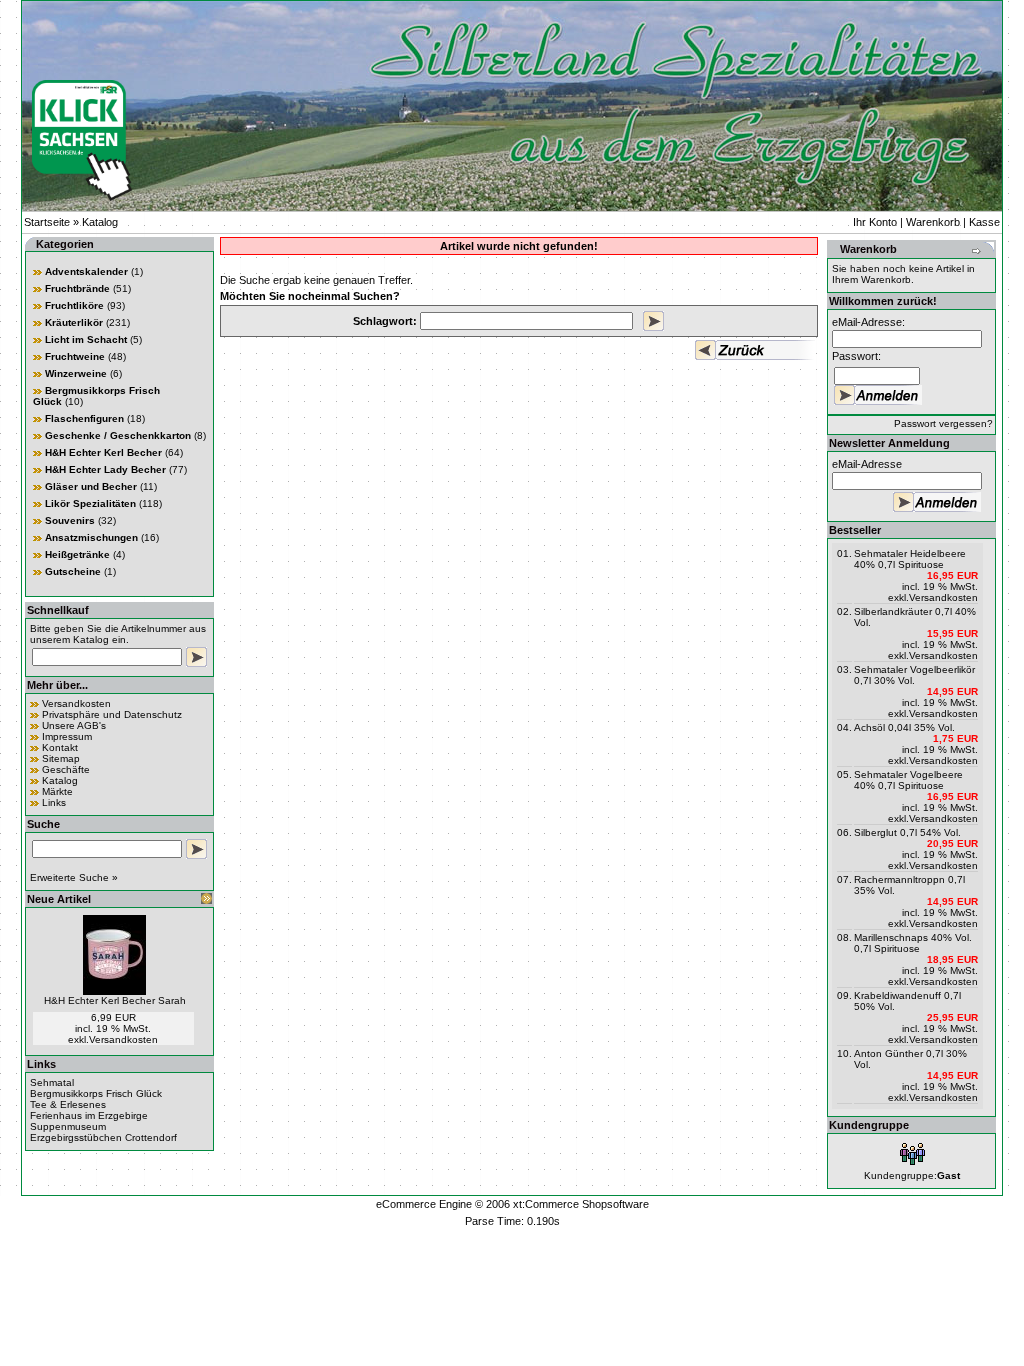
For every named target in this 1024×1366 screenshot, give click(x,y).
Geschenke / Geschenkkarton (118, 435)
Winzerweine (76, 373)
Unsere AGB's (74, 725)
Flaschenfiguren (84, 418)
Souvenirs (70, 520)
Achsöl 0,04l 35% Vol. (904, 727)
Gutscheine (73, 571)
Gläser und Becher (91, 486)
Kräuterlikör (74, 322)
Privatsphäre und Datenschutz (112, 714)
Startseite (47, 222)
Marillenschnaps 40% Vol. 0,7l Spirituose (913, 943)
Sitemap (61, 758)
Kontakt (60, 747)
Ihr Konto (875, 222)
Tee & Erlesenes (68, 1104)
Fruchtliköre (74, 305)
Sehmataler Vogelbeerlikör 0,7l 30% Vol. (914, 675)
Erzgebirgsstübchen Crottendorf (103, 1137)
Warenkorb (933, 222)
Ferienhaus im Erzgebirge (89, 1115)
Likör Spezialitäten (90, 503)
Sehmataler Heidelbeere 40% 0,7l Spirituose (910, 559)
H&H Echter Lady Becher (105, 469)
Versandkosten (76, 703)
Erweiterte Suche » (74, 877)
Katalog (100, 222)
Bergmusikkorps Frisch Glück (96, 1093)
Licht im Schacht (86, 339)
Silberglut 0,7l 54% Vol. (907, 832)
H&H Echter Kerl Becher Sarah (115, 1000)
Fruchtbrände (77, 288)
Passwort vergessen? (943, 423)
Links (54, 802)
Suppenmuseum (68, 1126)
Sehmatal (52, 1082)
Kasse (984, 222)
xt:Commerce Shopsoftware (581, 1204)
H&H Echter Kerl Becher (103, 452)
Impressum (67, 736)
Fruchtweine (75, 356)
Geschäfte (66, 769)
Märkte (57, 791)
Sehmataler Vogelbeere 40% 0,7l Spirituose (908, 780)
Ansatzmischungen (91, 537)
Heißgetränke (77, 554)
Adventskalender (86, 271)
